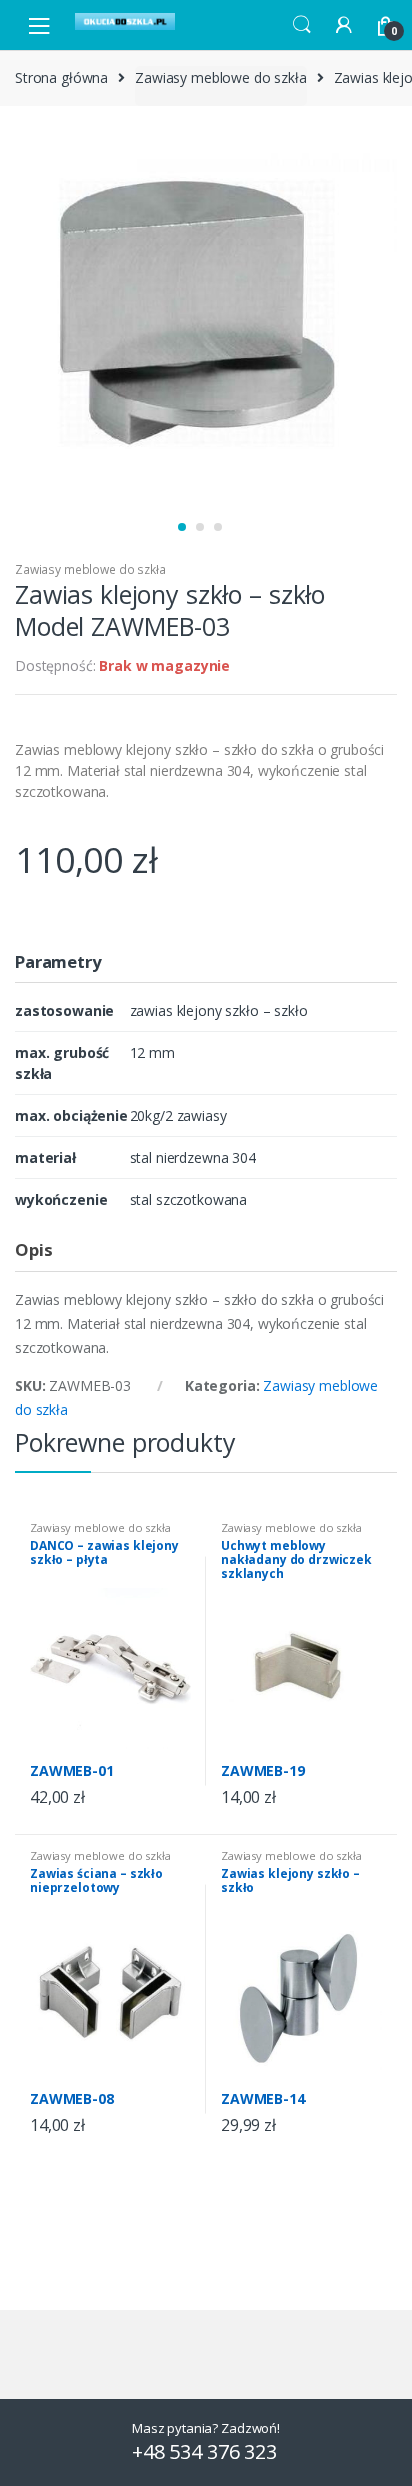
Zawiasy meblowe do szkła (221, 77)
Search (302, 25)
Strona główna (61, 77)
